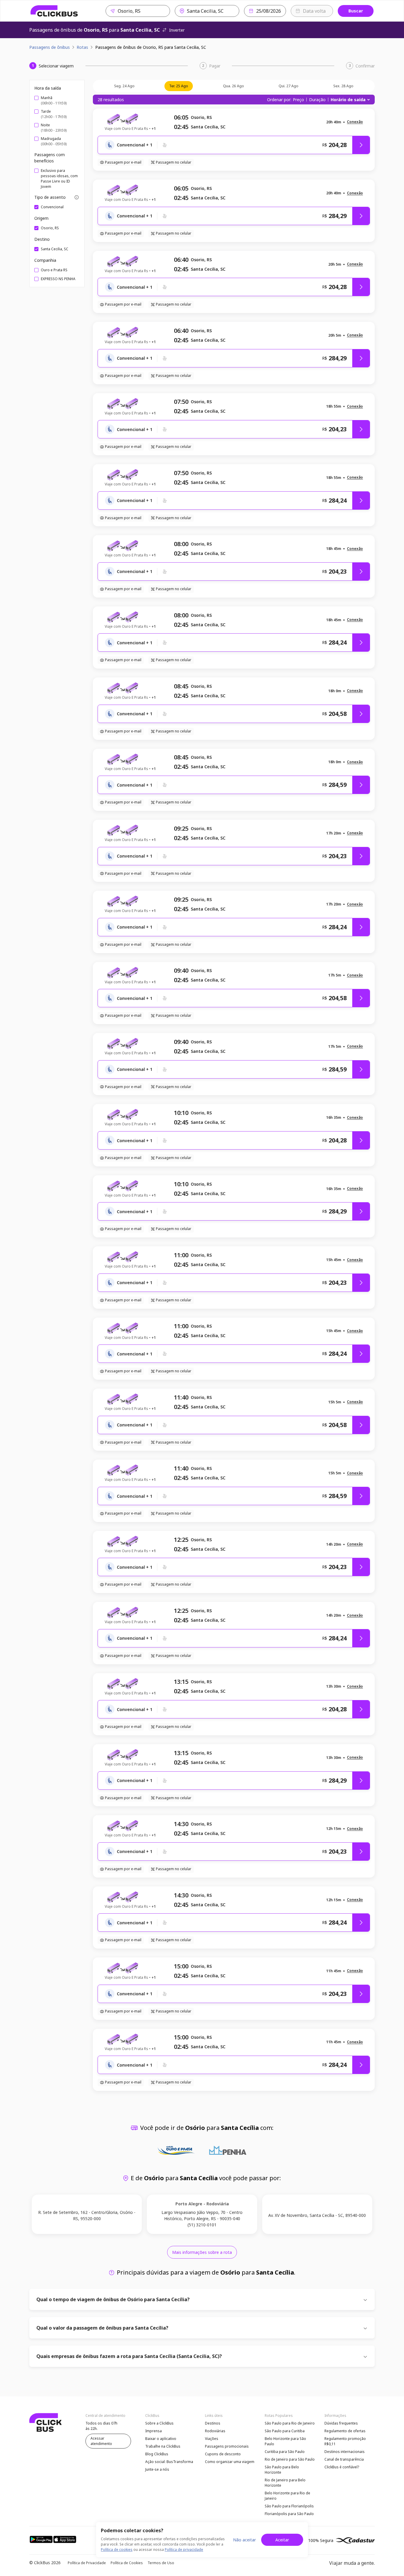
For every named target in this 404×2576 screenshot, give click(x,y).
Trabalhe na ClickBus (163, 2446)
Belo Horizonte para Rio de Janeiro (287, 2496)
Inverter (177, 30)
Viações (212, 2439)
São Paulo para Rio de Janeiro (290, 2423)
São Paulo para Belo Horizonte (282, 2470)
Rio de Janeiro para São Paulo (290, 2459)
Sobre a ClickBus (159, 2423)
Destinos (213, 2423)
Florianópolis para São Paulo (289, 2514)
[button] (355, 122)
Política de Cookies (127, 2563)
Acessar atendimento (101, 2441)
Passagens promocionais (227, 2446)
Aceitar (282, 2540)
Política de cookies (117, 2550)
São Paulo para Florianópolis (289, 2506)
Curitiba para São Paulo (285, 2452)
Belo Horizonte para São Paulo (285, 2441)
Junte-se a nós (157, 2469)
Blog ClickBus (157, 2454)
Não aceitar (244, 2540)
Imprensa (153, 2431)
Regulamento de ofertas (345, 2431)
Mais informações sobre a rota (202, 2252)
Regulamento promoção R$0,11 (345, 2441)
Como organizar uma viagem (230, 2462)
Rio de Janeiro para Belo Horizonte (285, 2483)
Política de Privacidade (87, 2563)
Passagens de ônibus (50, 47)
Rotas (82, 47)
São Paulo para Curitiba (285, 2431)
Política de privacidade (184, 2550)
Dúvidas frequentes (341, 2423)
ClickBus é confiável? (342, 2467)
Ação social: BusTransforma (169, 2462)
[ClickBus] (54, 11)
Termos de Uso (161, 2563)
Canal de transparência (344, 2459)
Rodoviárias (215, 2431)
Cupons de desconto (223, 2454)
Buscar (356, 11)
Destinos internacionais (345, 2452)
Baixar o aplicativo (161, 2439)
